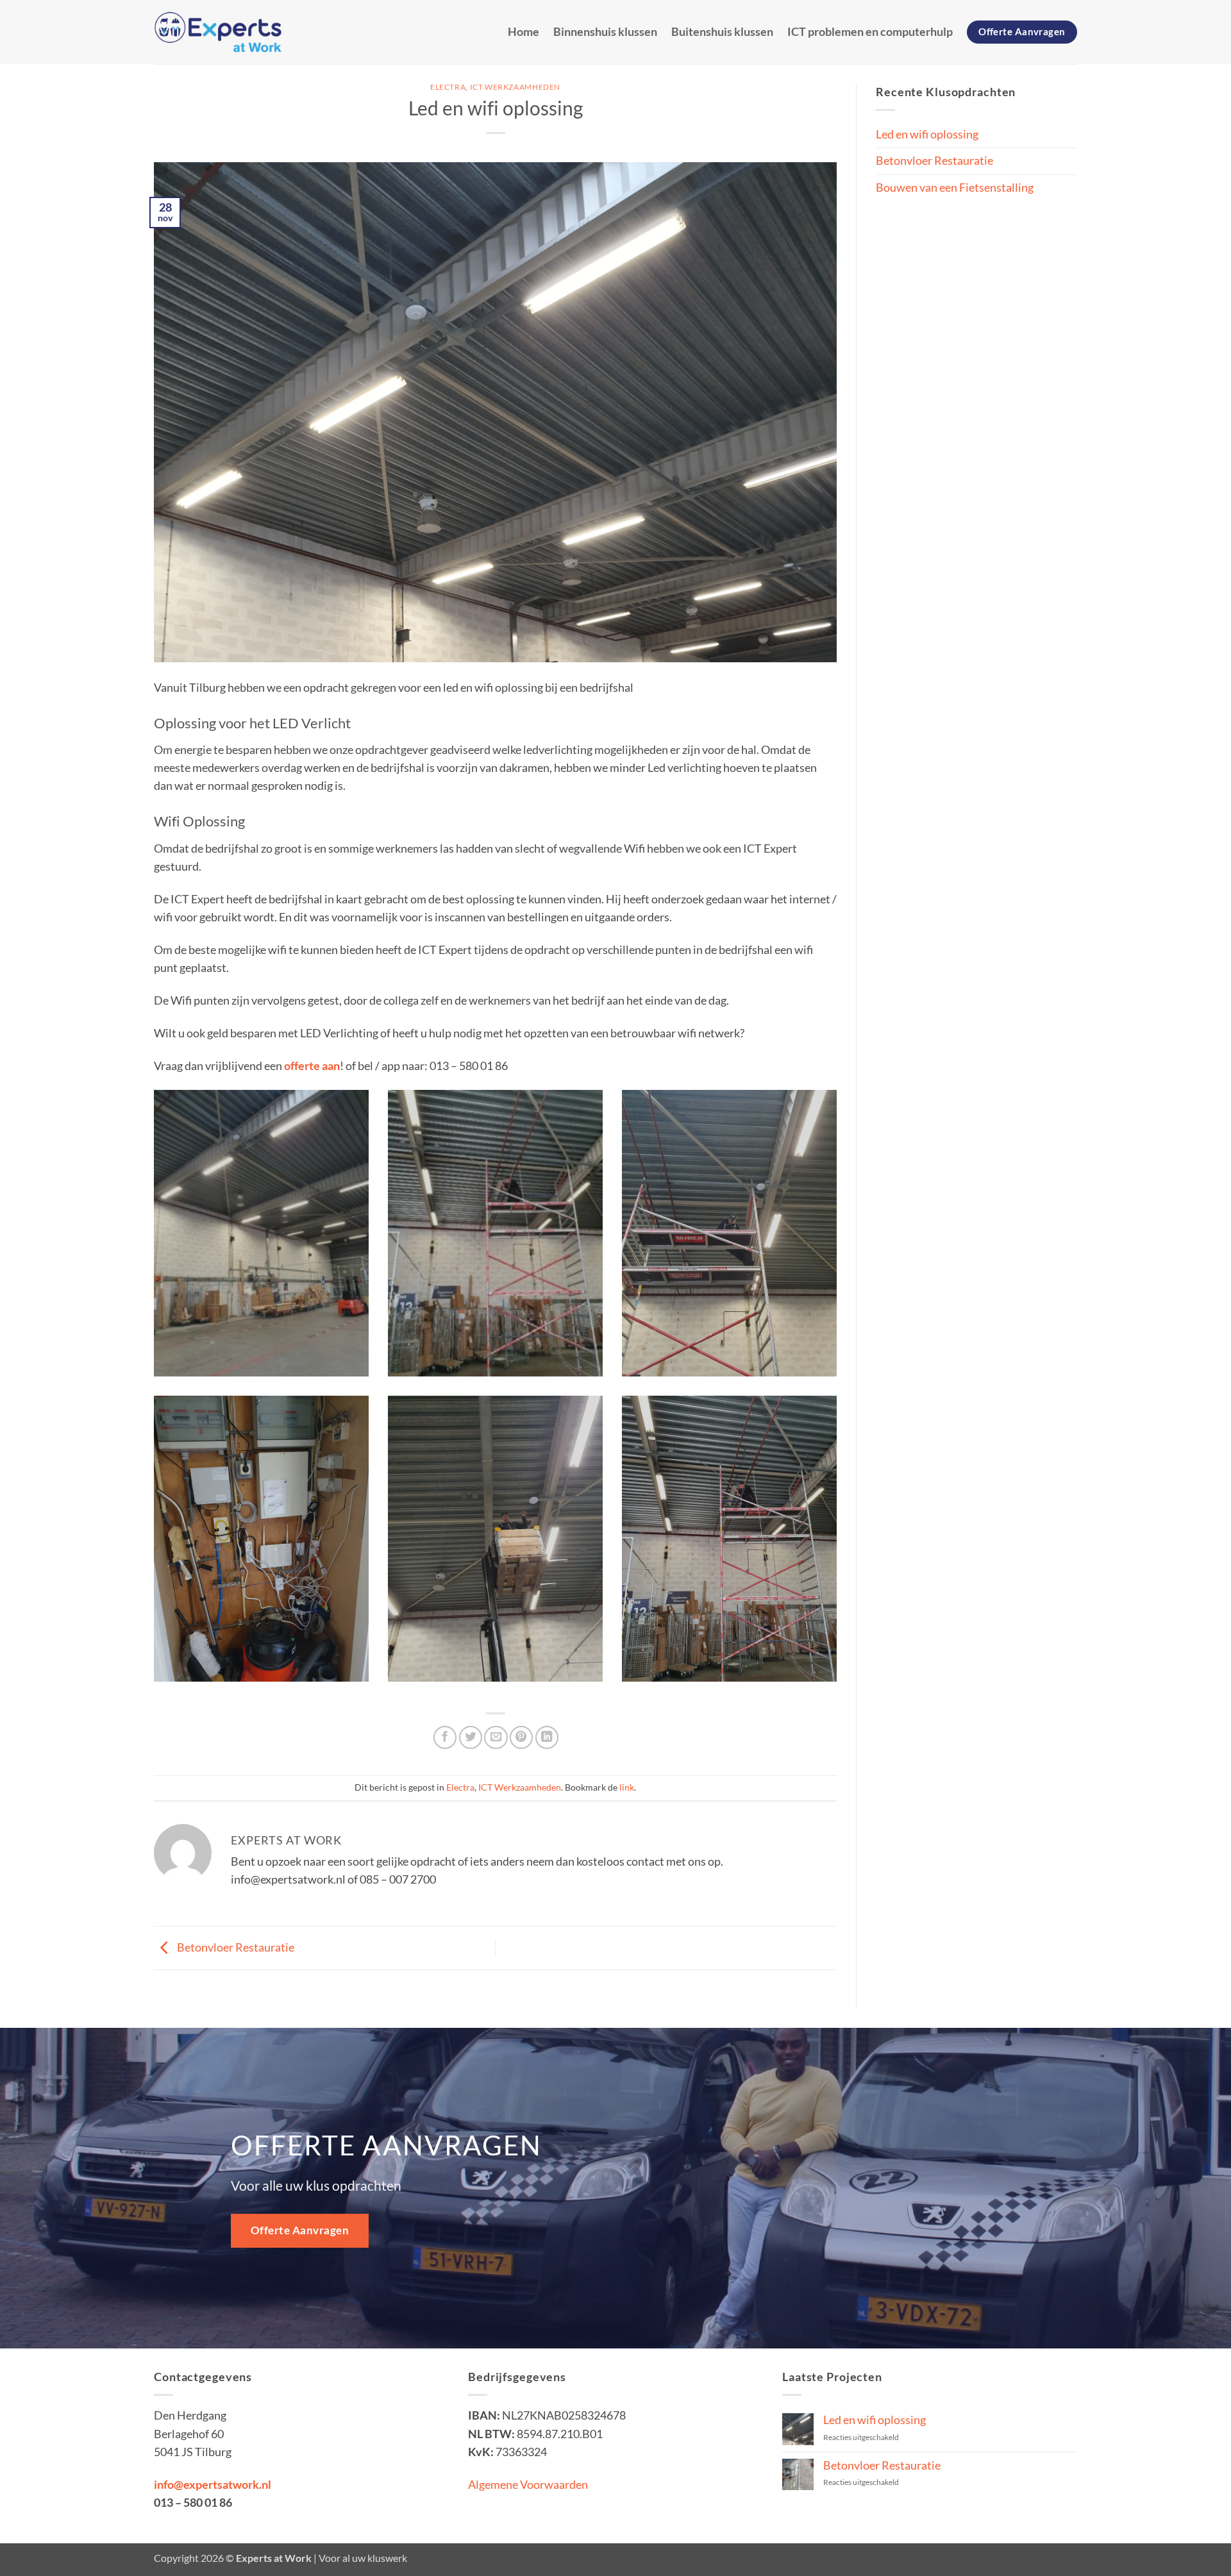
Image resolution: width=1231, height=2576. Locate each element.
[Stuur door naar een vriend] (496, 1737)
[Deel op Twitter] (471, 1737)
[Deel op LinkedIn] (547, 1737)
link (627, 1787)
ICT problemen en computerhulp (870, 32)
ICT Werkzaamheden (515, 87)
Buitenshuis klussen (722, 32)
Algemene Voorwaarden (529, 2485)
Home (523, 32)
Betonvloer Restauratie (235, 1947)
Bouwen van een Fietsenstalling (955, 188)
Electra (448, 87)
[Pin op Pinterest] (521, 1737)
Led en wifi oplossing (927, 134)
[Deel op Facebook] (445, 1737)
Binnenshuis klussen (605, 32)
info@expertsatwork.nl (213, 2485)
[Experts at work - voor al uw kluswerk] (218, 32)
